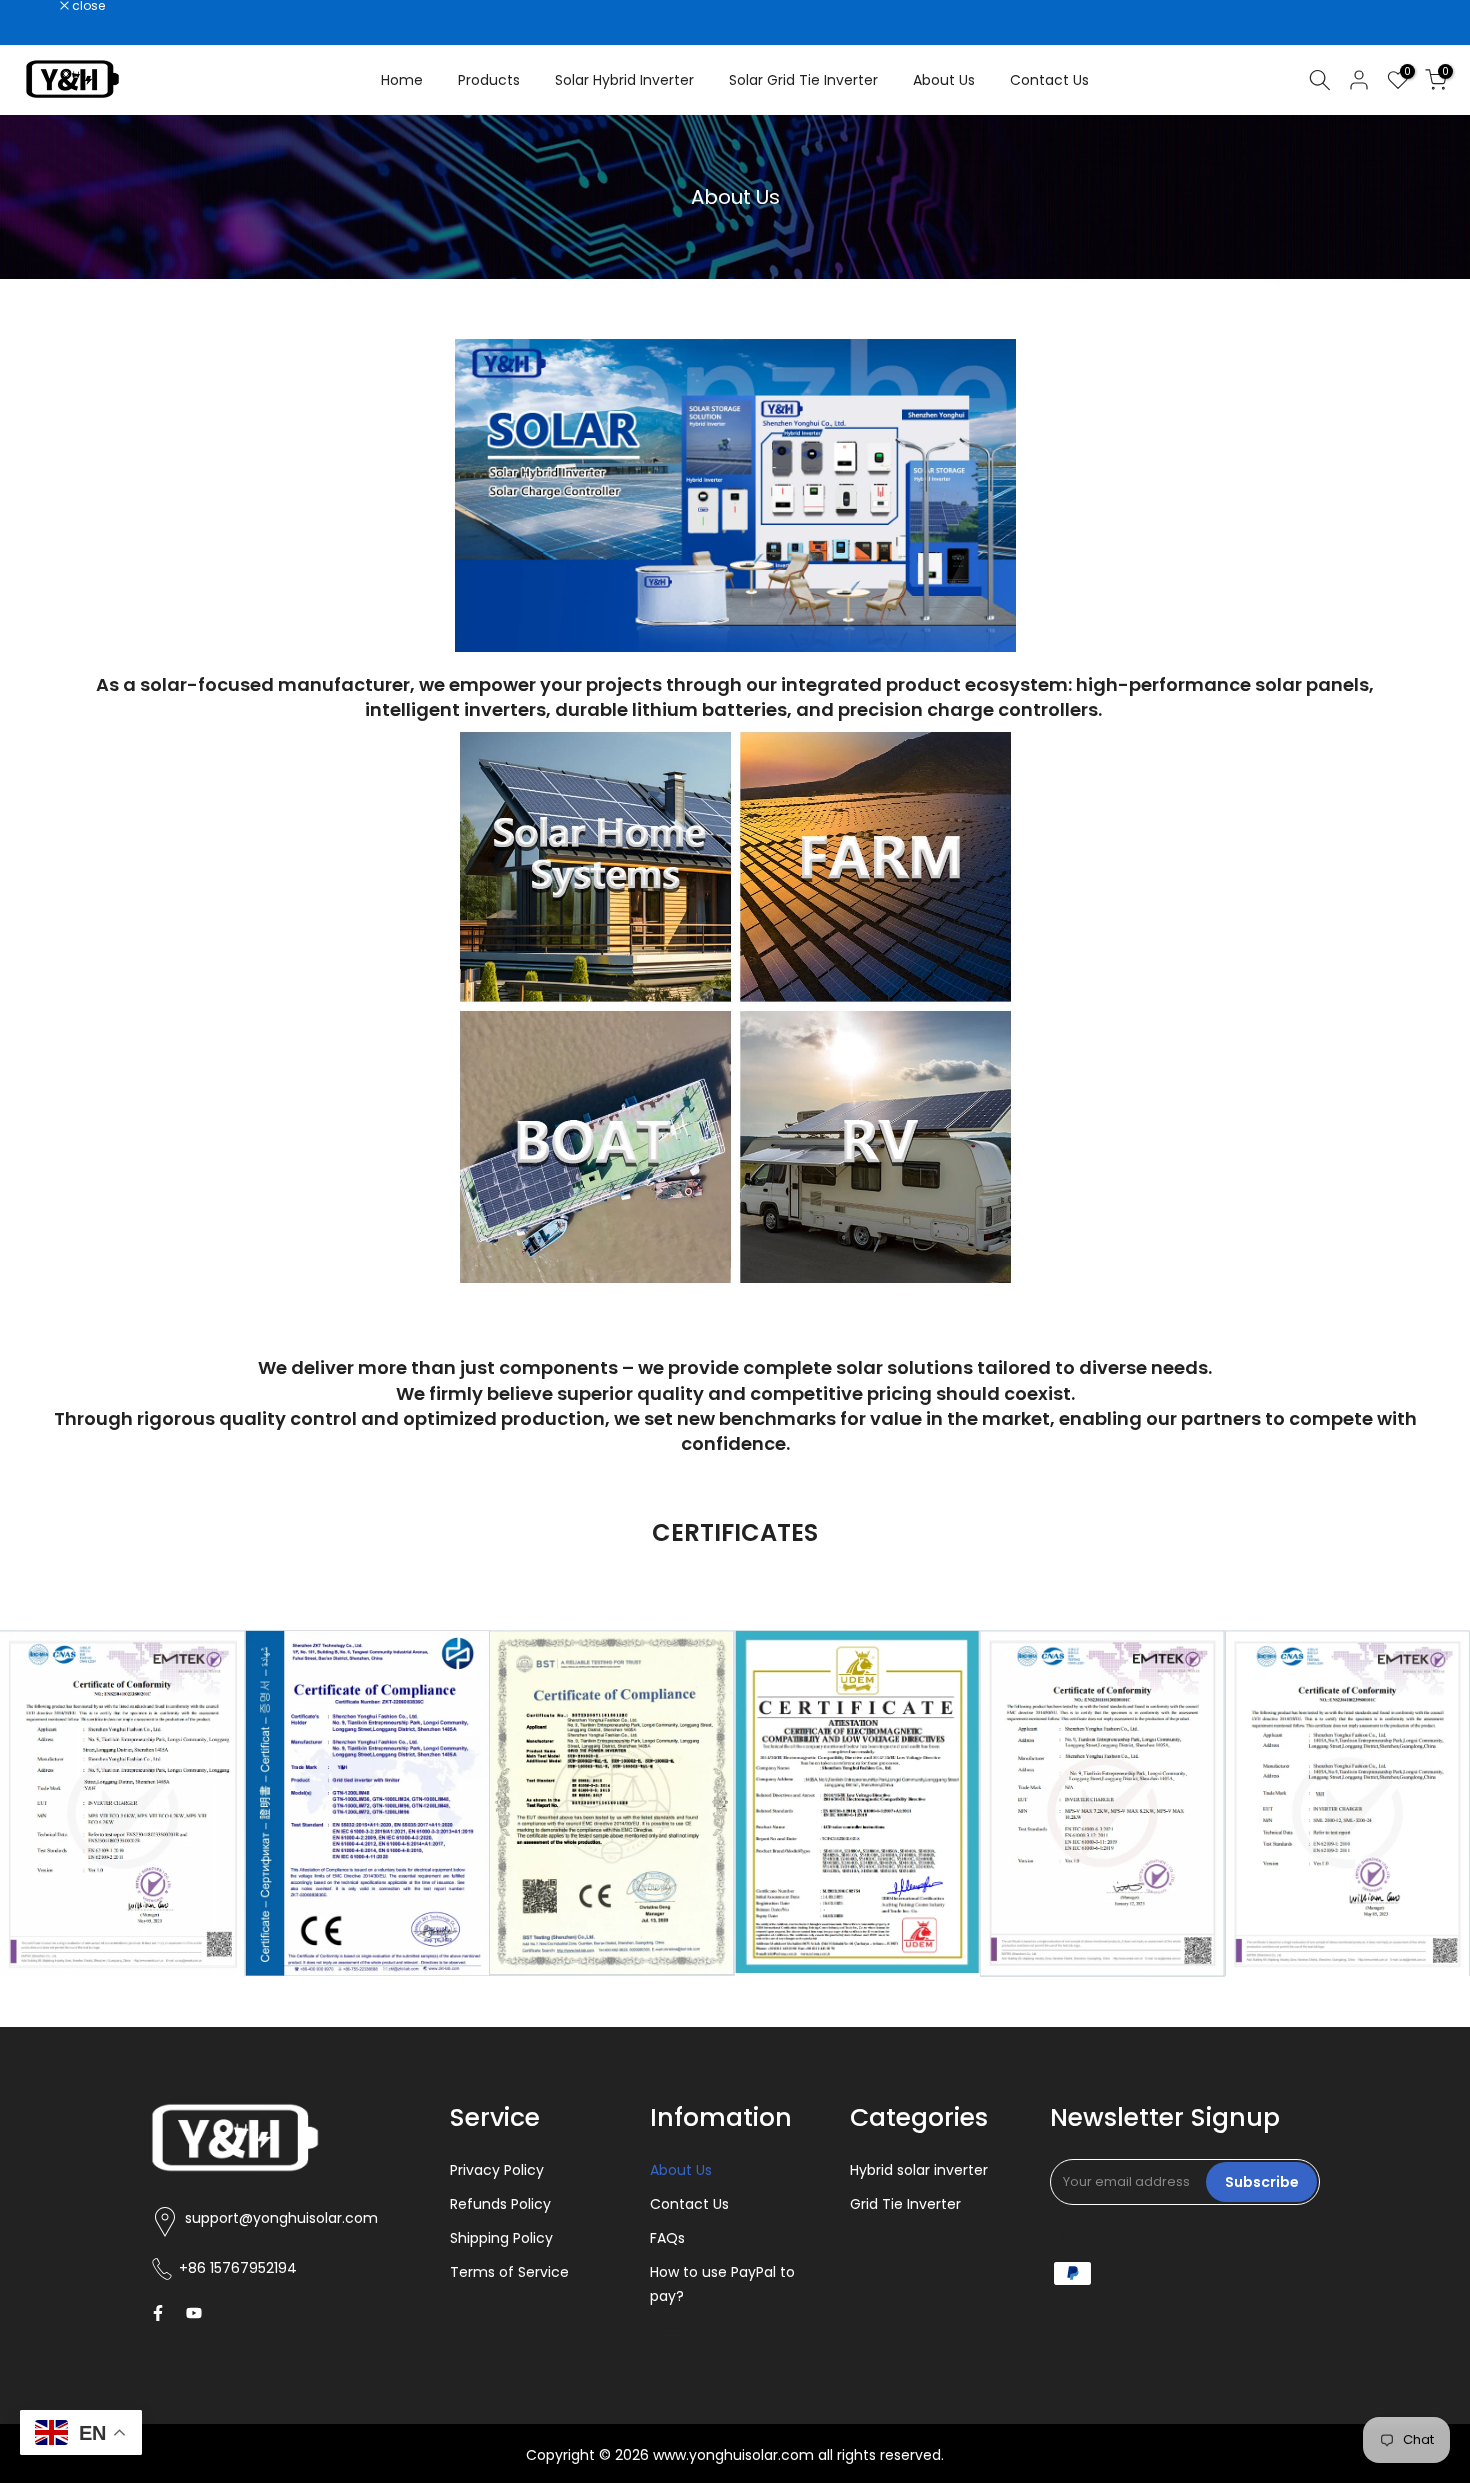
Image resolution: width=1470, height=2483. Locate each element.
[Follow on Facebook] (158, 2313)
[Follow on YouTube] (194, 2313)
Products (489, 80)
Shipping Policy (501, 2238)
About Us (944, 80)
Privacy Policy (497, 2170)
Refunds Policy (500, 2204)
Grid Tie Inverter (905, 2204)
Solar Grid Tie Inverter (803, 80)
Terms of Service (509, 2272)
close (42, 6)
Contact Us (1049, 80)
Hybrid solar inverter (919, 2170)
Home (402, 80)
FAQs (667, 2238)
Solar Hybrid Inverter (624, 80)
